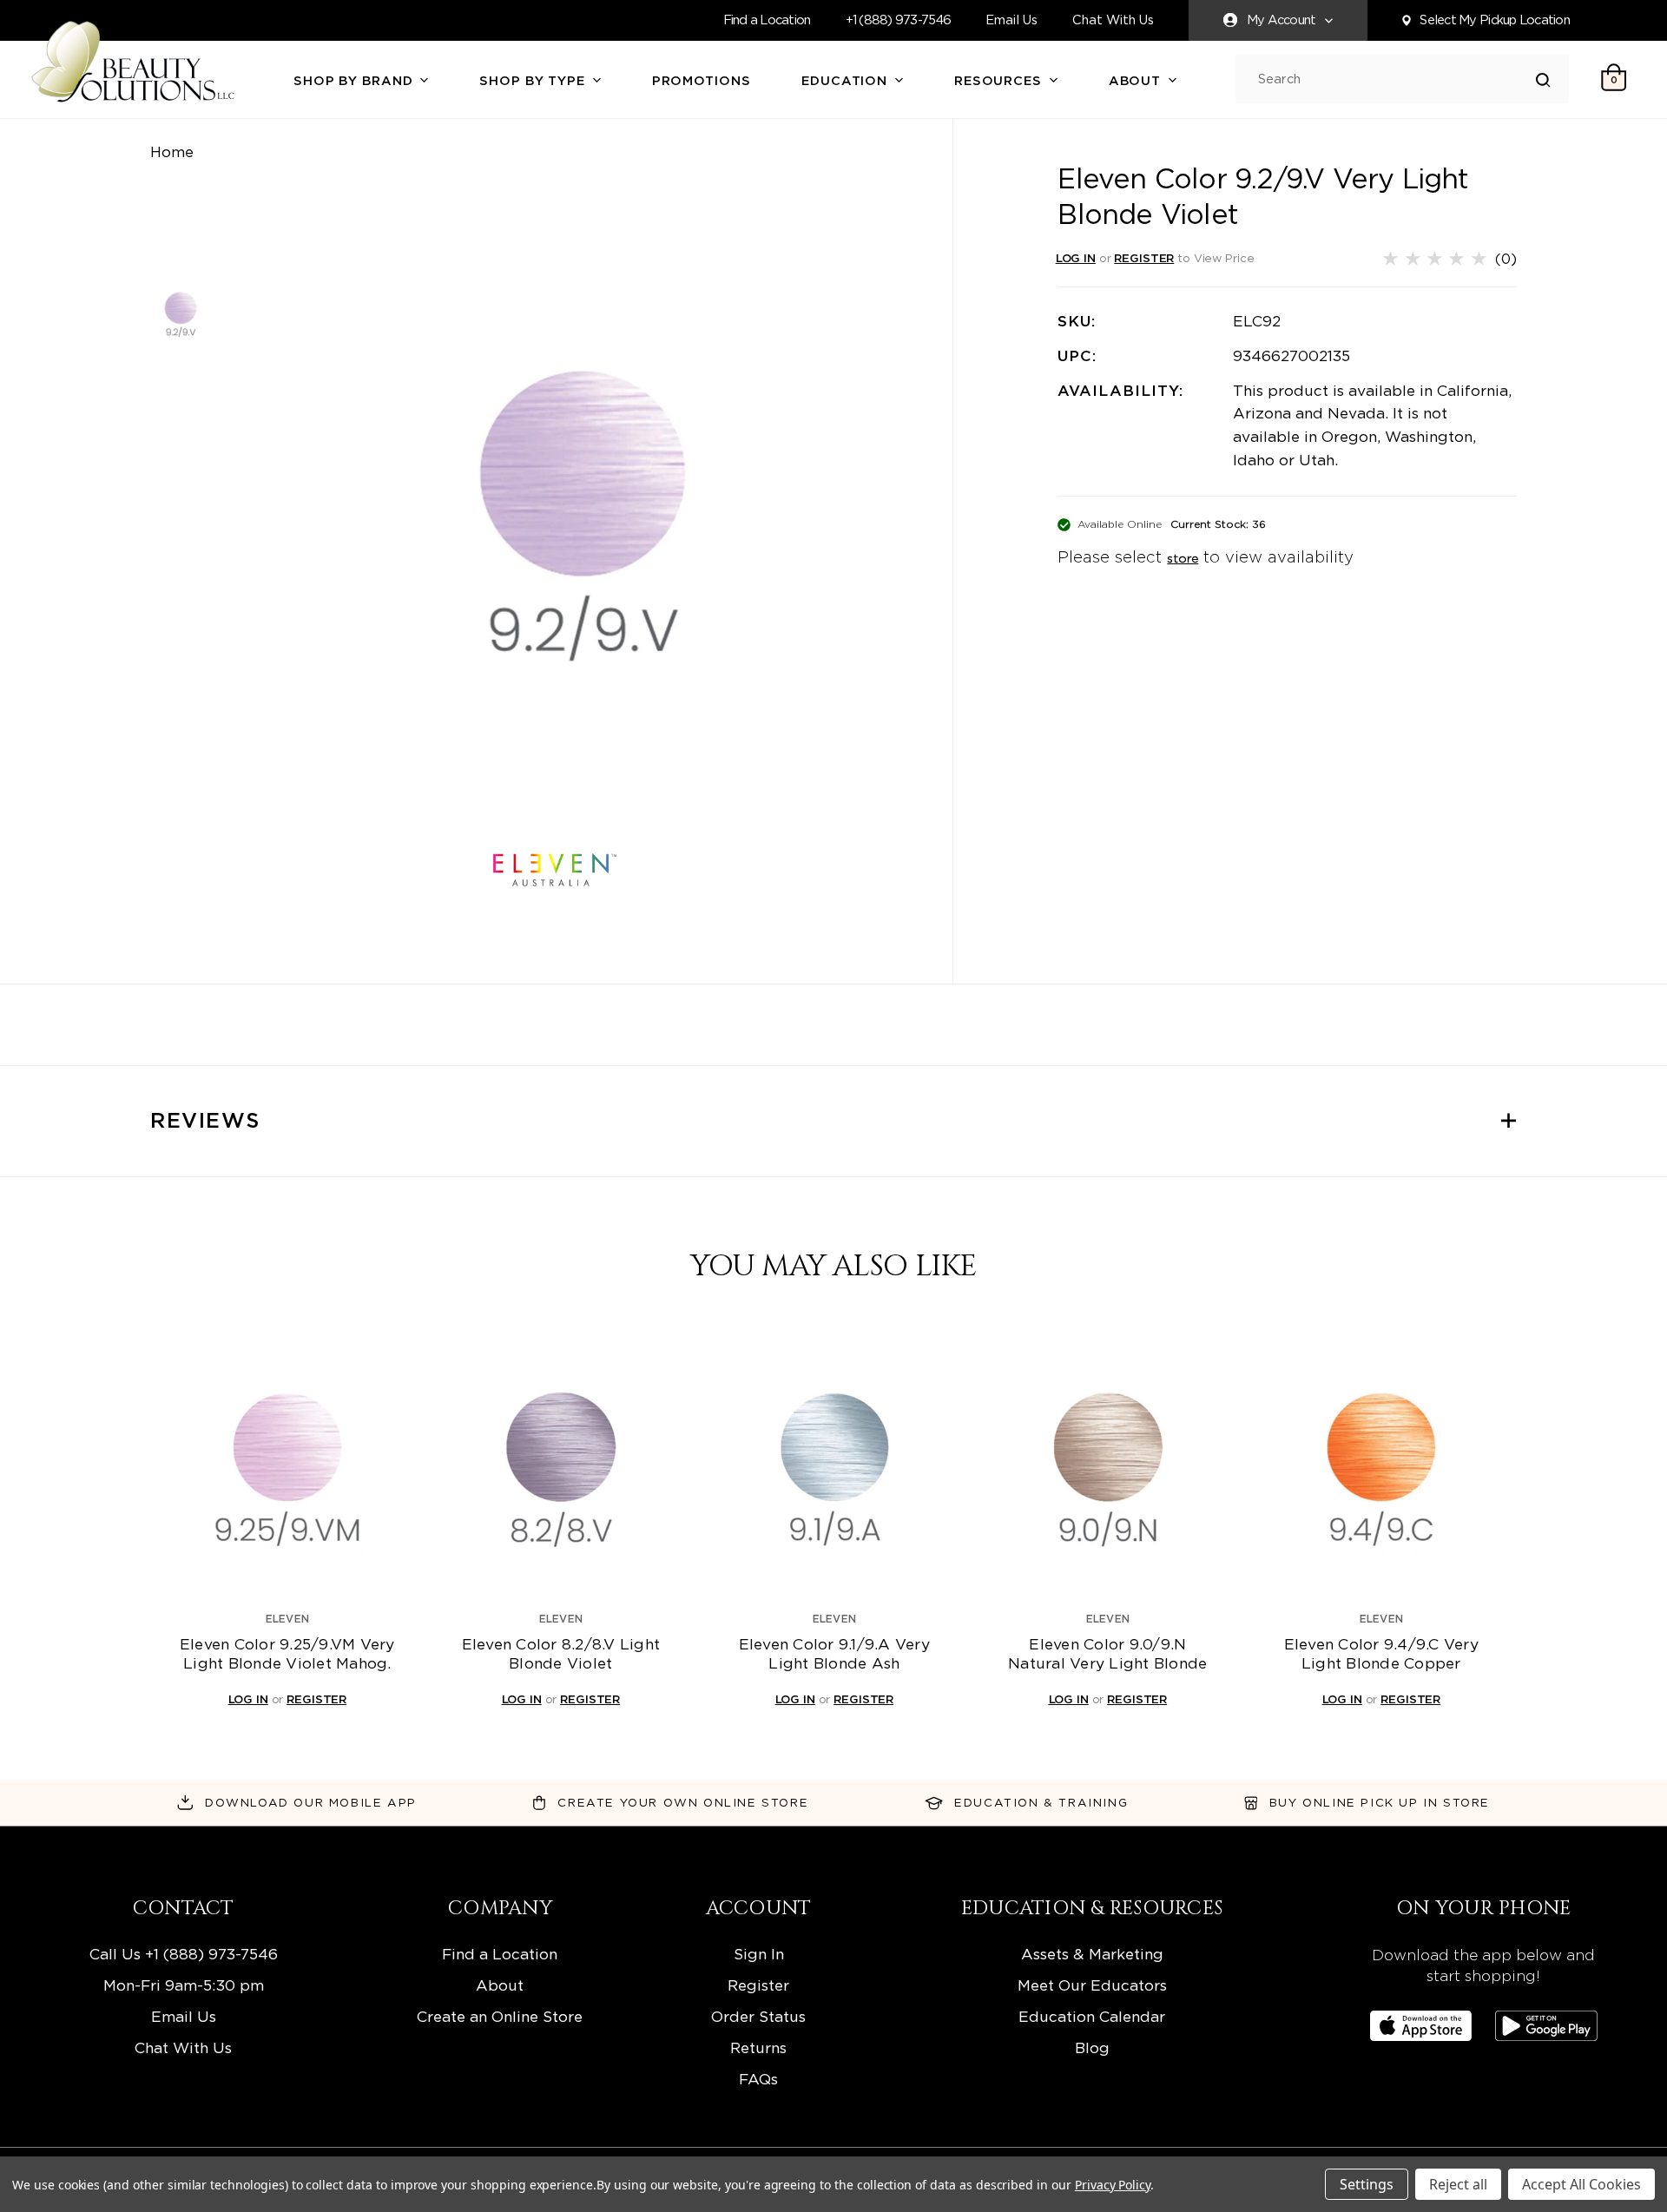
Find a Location (767, 20)
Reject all (1458, 2184)
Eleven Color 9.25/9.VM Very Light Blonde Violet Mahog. (287, 1654)
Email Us (1011, 20)
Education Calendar (1092, 2016)
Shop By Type (534, 81)
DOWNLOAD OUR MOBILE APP (311, 1802)
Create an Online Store (500, 2016)
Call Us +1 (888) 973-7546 (184, 1954)
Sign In (759, 1954)
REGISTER (1144, 258)
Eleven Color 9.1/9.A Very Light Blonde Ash (834, 1654)
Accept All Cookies (1581, 2184)
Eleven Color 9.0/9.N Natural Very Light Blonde (1107, 1654)
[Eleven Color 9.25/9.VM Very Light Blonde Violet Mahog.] (287, 1463)
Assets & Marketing (1092, 1954)
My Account (1282, 20)
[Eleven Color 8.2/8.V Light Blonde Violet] (561, 1463)
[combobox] (1397, 79)
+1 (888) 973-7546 (899, 20)
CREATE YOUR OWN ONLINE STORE (683, 1802)
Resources (1000, 81)
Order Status (758, 2016)
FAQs (758, 2079)
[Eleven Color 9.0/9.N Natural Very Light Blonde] (1108, 1463)
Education (847, 81)
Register (758, 1985)
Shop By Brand (355, 81)
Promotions (702, 81)
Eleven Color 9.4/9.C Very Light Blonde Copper (1381, 1654)
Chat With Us (1113, 20)
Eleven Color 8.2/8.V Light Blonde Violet (561, 1654)
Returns (758, 2047)
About (1137, 81)
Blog (1092, 2047)
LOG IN (1076, 258)
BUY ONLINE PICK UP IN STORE (1380, 1802)
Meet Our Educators (1092, 1985)
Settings (1367, 2184)
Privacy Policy (1113, 2185)
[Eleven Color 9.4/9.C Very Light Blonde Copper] (1381, 1463)
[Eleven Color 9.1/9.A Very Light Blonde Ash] (834, 1463)
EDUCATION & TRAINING (1041, 1802)
